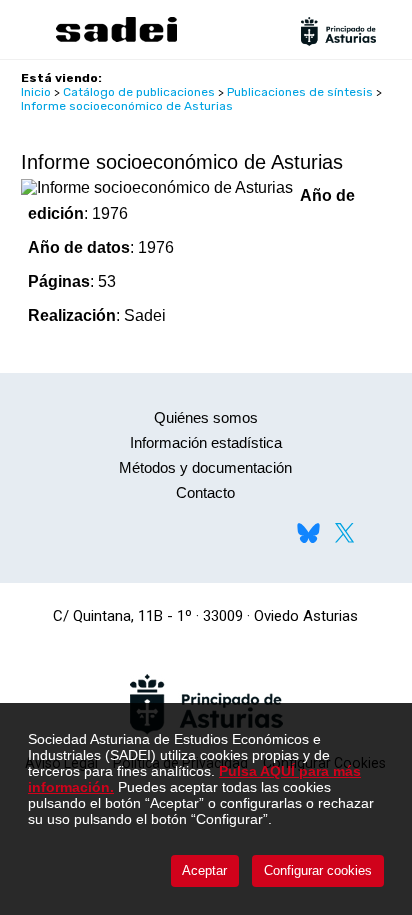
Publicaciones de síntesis (300, 92)
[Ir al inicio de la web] (116, 39)
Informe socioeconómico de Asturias (127, 106)
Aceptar (204, 870)
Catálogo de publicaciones (139, 92)
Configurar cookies (318, 870)
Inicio (36, 92)
